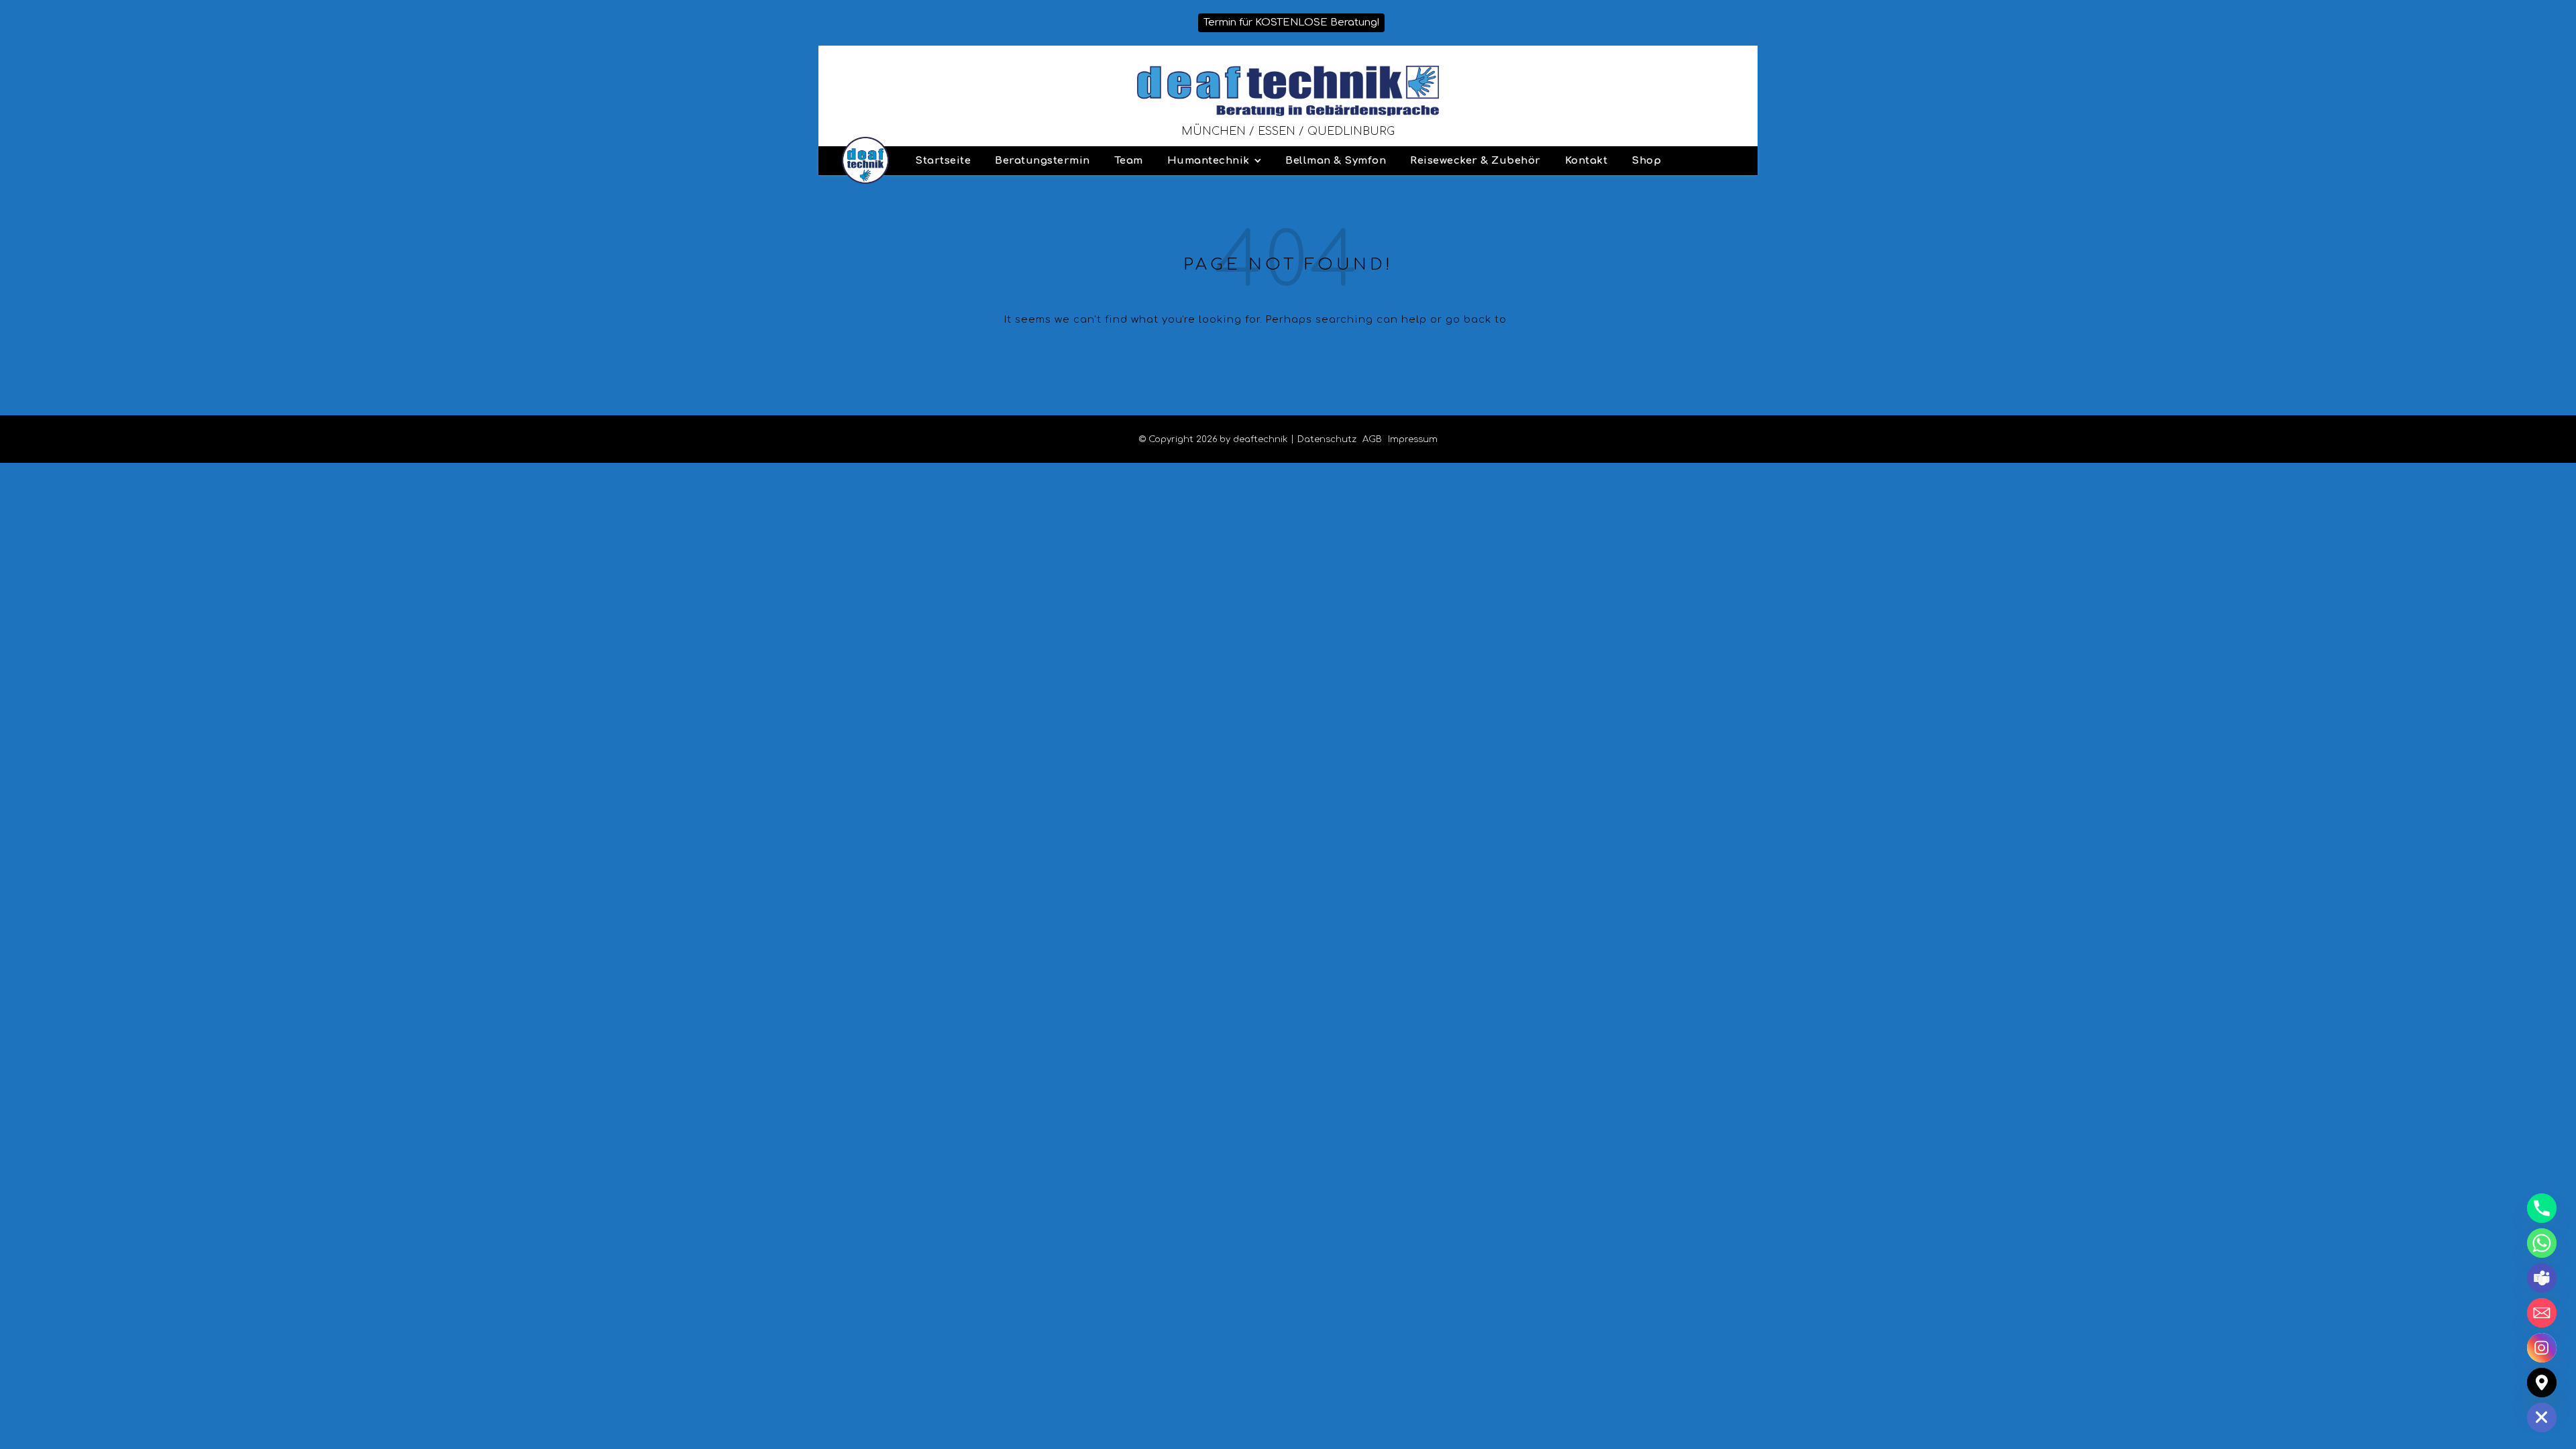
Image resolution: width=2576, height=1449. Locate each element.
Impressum (1413, 439)
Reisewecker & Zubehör (1475, 161)
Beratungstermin (1042, 161)
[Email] (2542, 1313)
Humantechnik (1209, 161)
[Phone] (2542, 1208)
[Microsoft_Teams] (2542, 1278)
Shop (1646, 161)
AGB (1372, 439)
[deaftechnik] (1288, 91)
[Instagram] (2542, 1348)
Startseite (943, 161)
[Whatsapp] (2542, 1243)
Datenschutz (1327, 439)
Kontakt (1587, 161)
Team (1129, 161)
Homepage (1541, 320)
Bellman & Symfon (1336, 161)
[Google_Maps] (2542, 1383)
